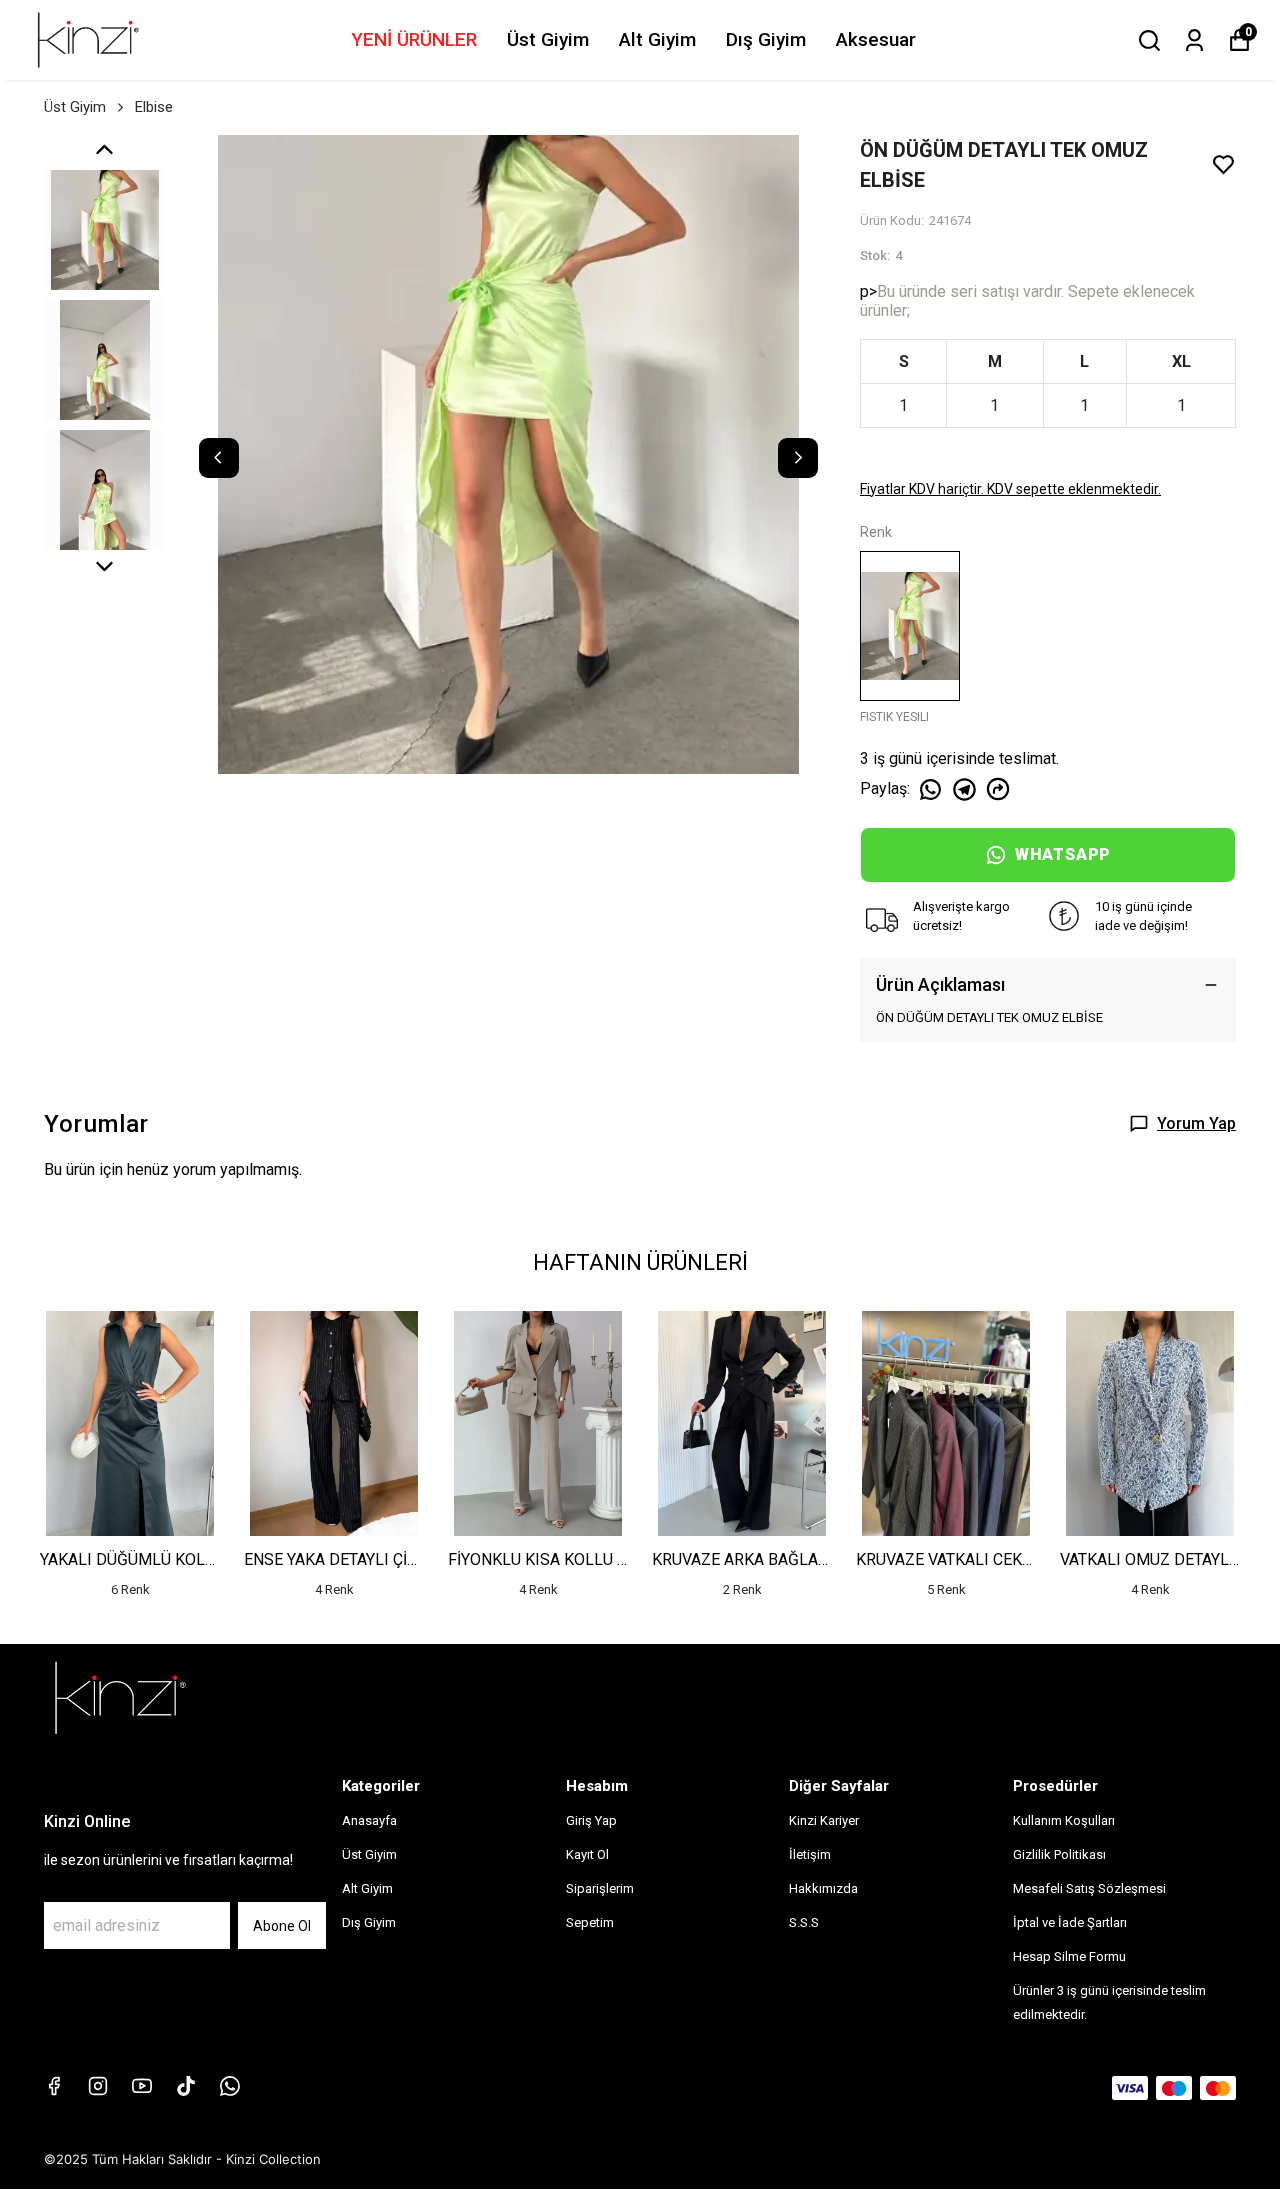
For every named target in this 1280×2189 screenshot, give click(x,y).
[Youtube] (142, 2086)
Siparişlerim (600, 1888)
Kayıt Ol (587, 1854)
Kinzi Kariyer (824, 1820)
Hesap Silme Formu (1069, 1956)
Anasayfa (369, 1820)
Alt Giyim (657, 39)
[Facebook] (54, 2086)
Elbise (154, 107)
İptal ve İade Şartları (1070, 1922)
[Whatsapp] (230, 2086)
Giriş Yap (591, 1820)
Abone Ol (282, 1926)
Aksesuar (876, 39)
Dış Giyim (766, 39)
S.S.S (804, 1922)
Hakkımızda (823, 1888)
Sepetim (590, 1922)
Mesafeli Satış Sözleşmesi (1089, 1888)
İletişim (810, 1854)
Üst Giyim (548, 39)
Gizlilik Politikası (1059, 1854)
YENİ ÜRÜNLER (414, 39)
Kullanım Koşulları (1064, 1820)
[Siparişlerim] (1194, 40)
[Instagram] (98, 2086)
